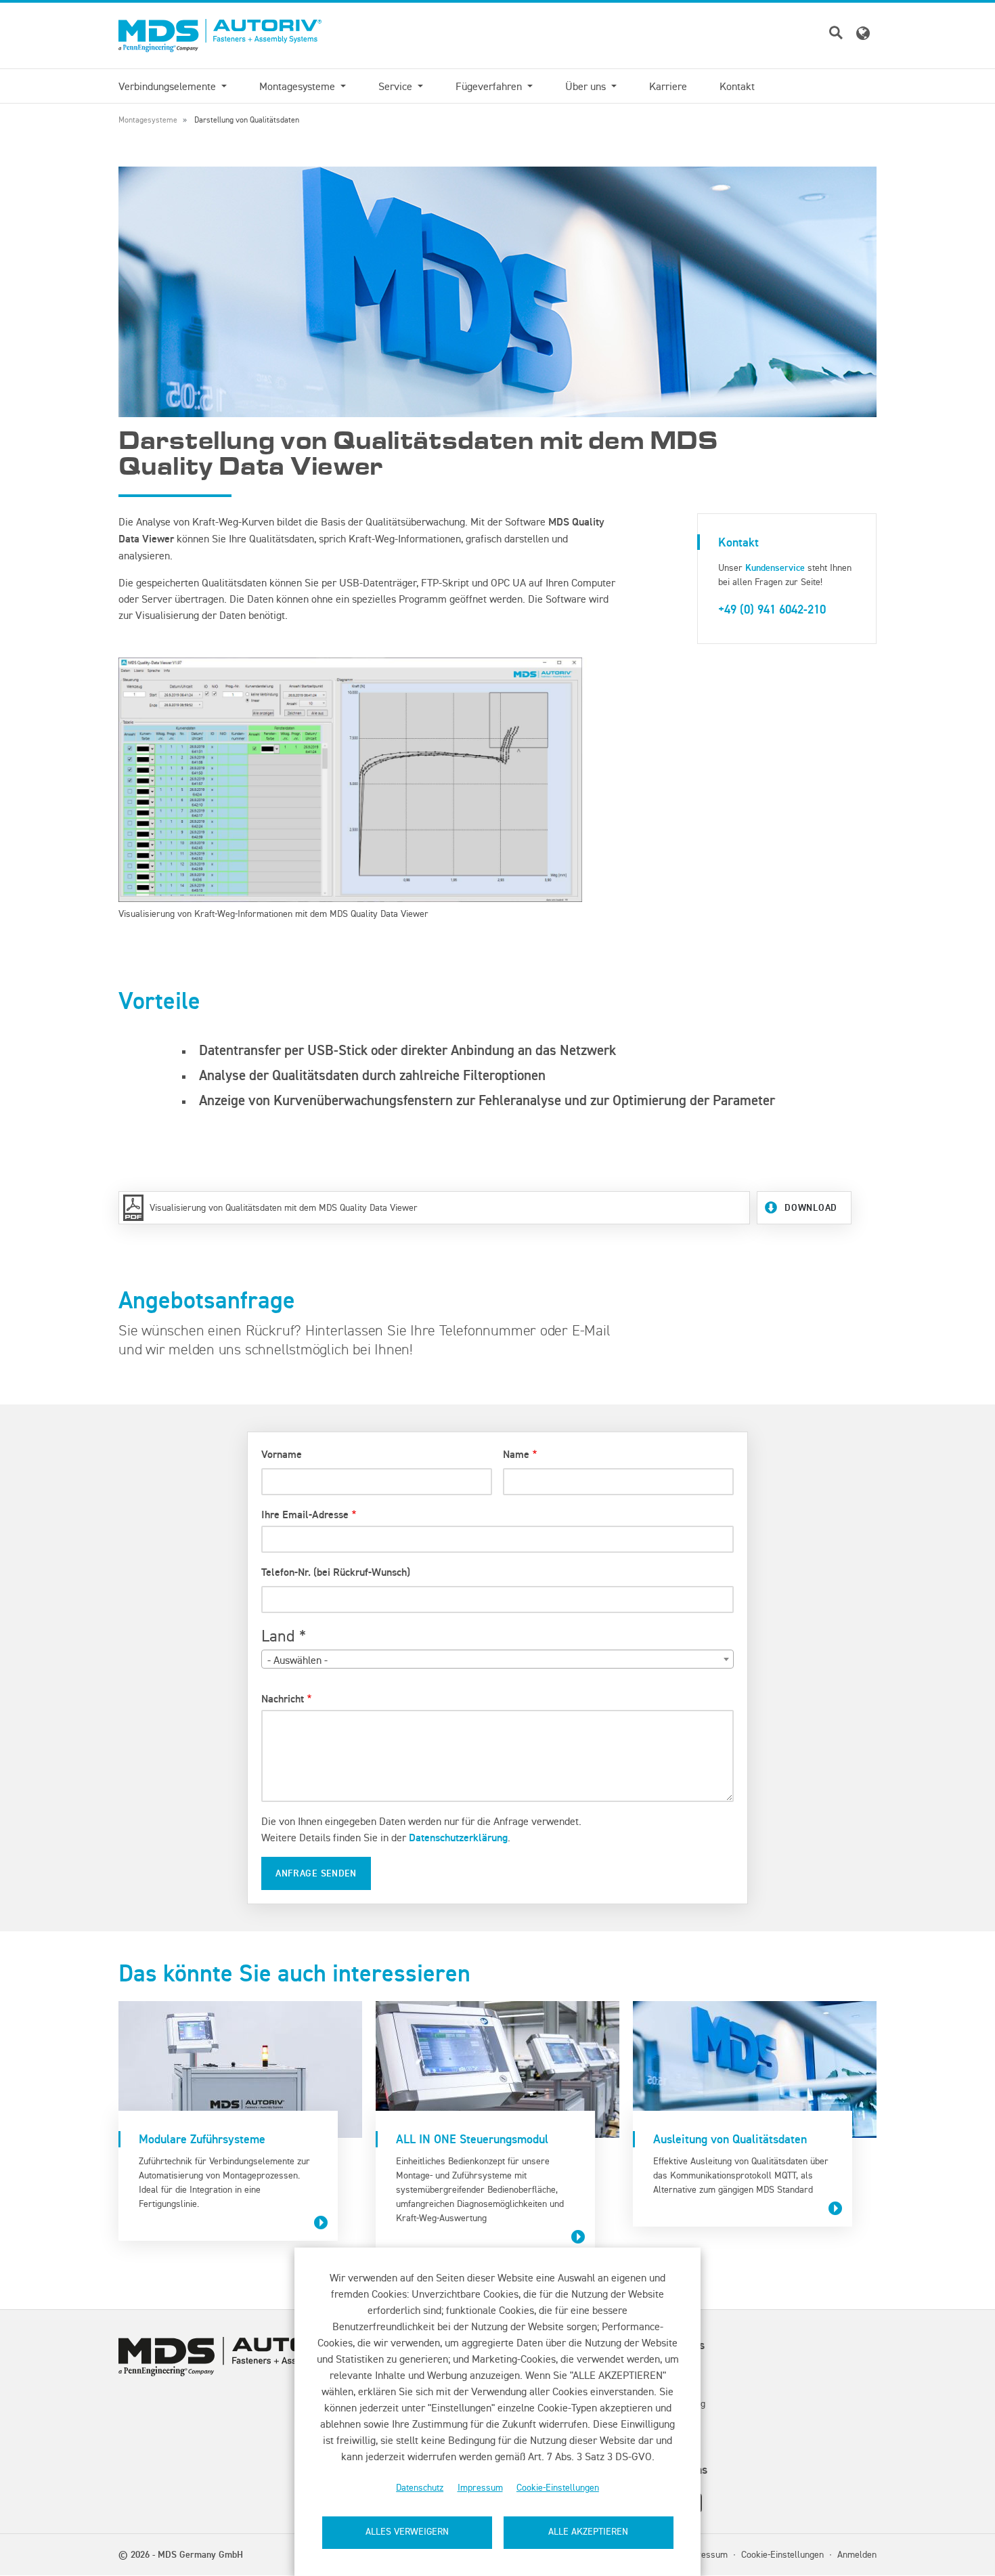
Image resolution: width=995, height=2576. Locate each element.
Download (811, 1207)
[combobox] (497, 1659)
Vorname (282, 1454)
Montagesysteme (298, 86)
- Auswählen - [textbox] (297, 1660)
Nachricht (283, 1699)
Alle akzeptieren (588, 2532)
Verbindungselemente (169, 86)
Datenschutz (420, 2488)
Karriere (668, 86)
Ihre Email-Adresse (305, 1515)
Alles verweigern (407, 2532)
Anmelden (857, 2554)
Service (397, 86)
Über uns (587, 86)
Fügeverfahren (490, 86)
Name (516, 1454)
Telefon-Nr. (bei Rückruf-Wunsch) (336, 1572)
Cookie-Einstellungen (558, 2488)
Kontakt (737, 86)
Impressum (480, 2488)
